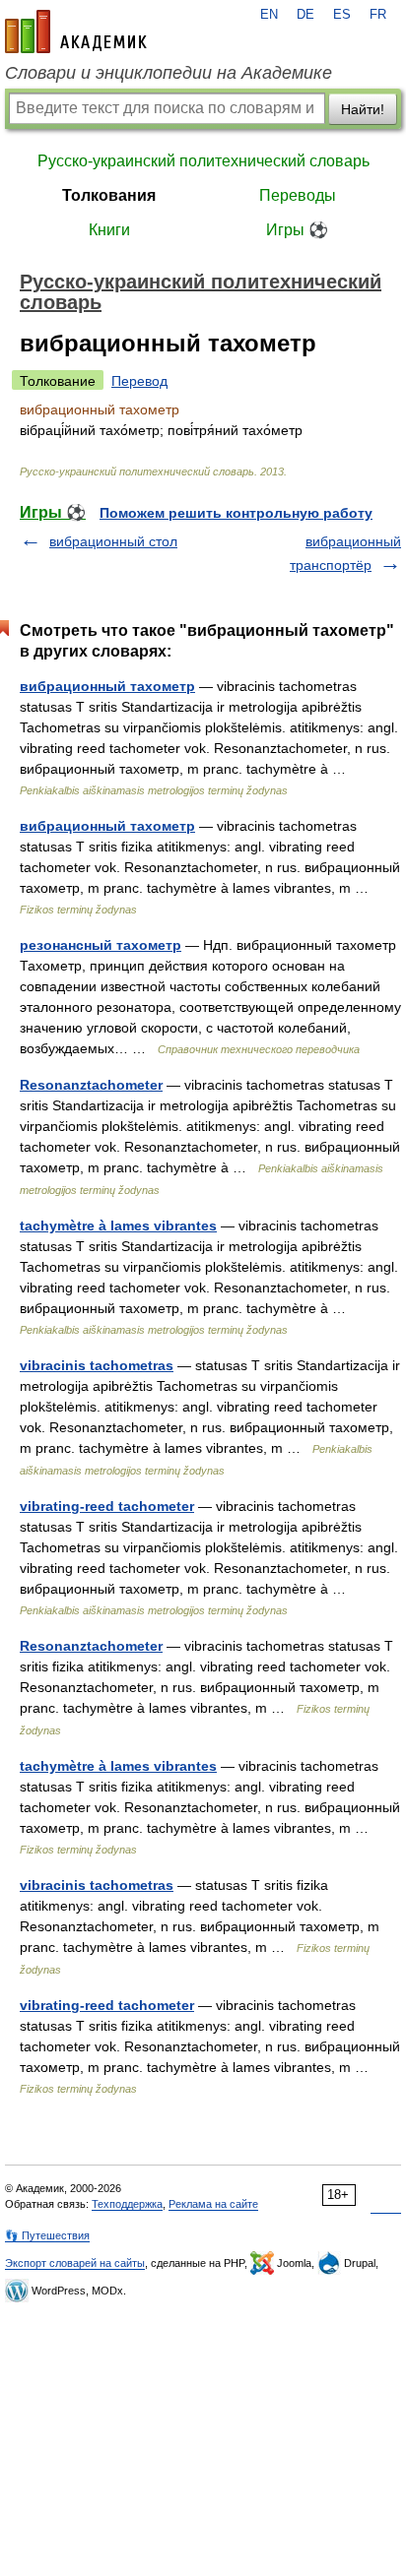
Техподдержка (127, 2204)
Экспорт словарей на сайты (75, 2263)
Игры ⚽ (297, 230)
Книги (109, 230)
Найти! (363, 109)
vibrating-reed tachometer (107, 1506)
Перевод (139, 381)
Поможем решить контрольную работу (236, 513)
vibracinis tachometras (97, 1365)
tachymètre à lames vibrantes (118, 1225)
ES (342, 15)
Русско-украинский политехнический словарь (203, 161)
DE (305, 15)
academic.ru (76, 31)
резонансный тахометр (101, 945)
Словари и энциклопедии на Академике (169, 73)
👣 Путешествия (47, 2235)
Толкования (109, 195)
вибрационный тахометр (107, 686)
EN (269, 15)
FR (378, 15)
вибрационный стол (113, 541)
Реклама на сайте (213, 2204)
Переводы (298, 195)
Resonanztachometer (91, 1085)
